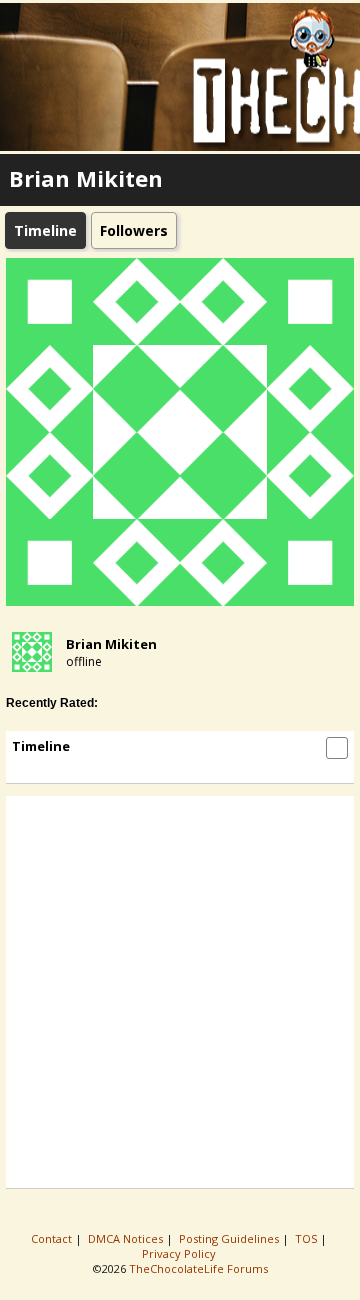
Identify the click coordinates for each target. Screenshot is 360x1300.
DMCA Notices (127, 1238)
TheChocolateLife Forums (198, 1268)
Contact (53, 1238)
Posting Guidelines (230, 1238)
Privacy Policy (180, 1253)
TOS (307, 1238)
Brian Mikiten (111, 644)
